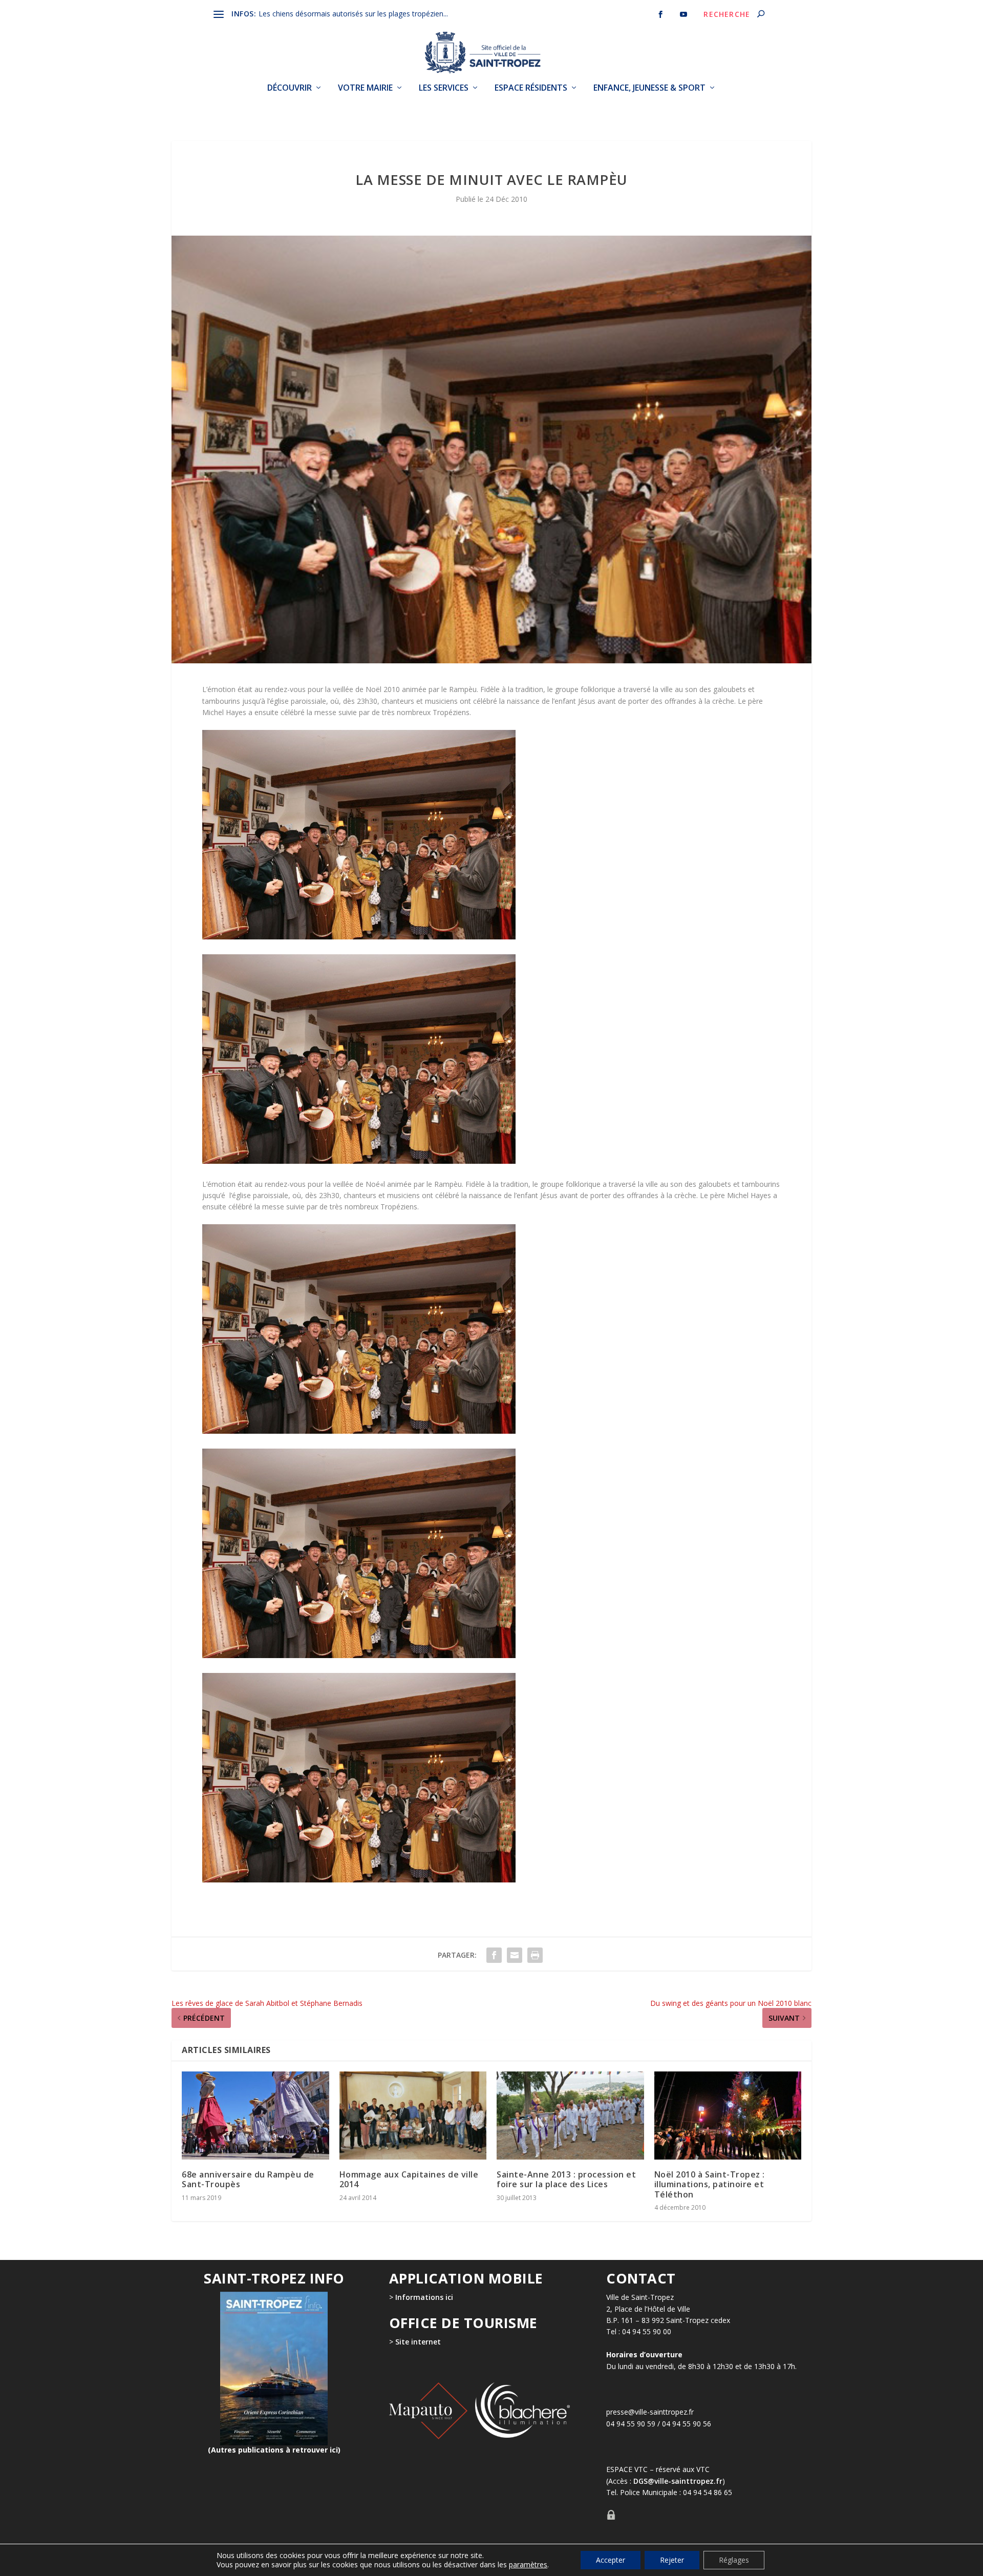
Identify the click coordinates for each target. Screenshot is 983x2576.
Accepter (611, 2560)
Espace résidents (531, 88)
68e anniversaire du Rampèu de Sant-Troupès (248, 2179)
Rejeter (672, 2560)
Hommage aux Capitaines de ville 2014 (409, 2179)
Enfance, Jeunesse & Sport (649, 88)
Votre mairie (365, 88)
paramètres (528, 2565)
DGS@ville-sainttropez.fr (678, 2481)
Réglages (734, 2560)
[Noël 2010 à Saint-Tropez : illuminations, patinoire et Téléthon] (728, 2116)
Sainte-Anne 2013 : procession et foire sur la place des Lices (566, 2179)
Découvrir (290, 88)
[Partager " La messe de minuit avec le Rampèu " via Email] (515, 1955)
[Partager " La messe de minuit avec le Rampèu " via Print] (535, 1955)
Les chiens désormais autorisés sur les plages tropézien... (353, 14)
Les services (444, 88)
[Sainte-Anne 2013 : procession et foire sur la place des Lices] (570, 2116)
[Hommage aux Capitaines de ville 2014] (413, 2116)
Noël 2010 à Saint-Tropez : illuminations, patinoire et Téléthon (710, 2184)
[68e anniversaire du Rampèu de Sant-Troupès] (255, 2116)
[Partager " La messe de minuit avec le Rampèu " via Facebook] (494, 1955)
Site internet (417, 2342)
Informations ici (424, 2297)
